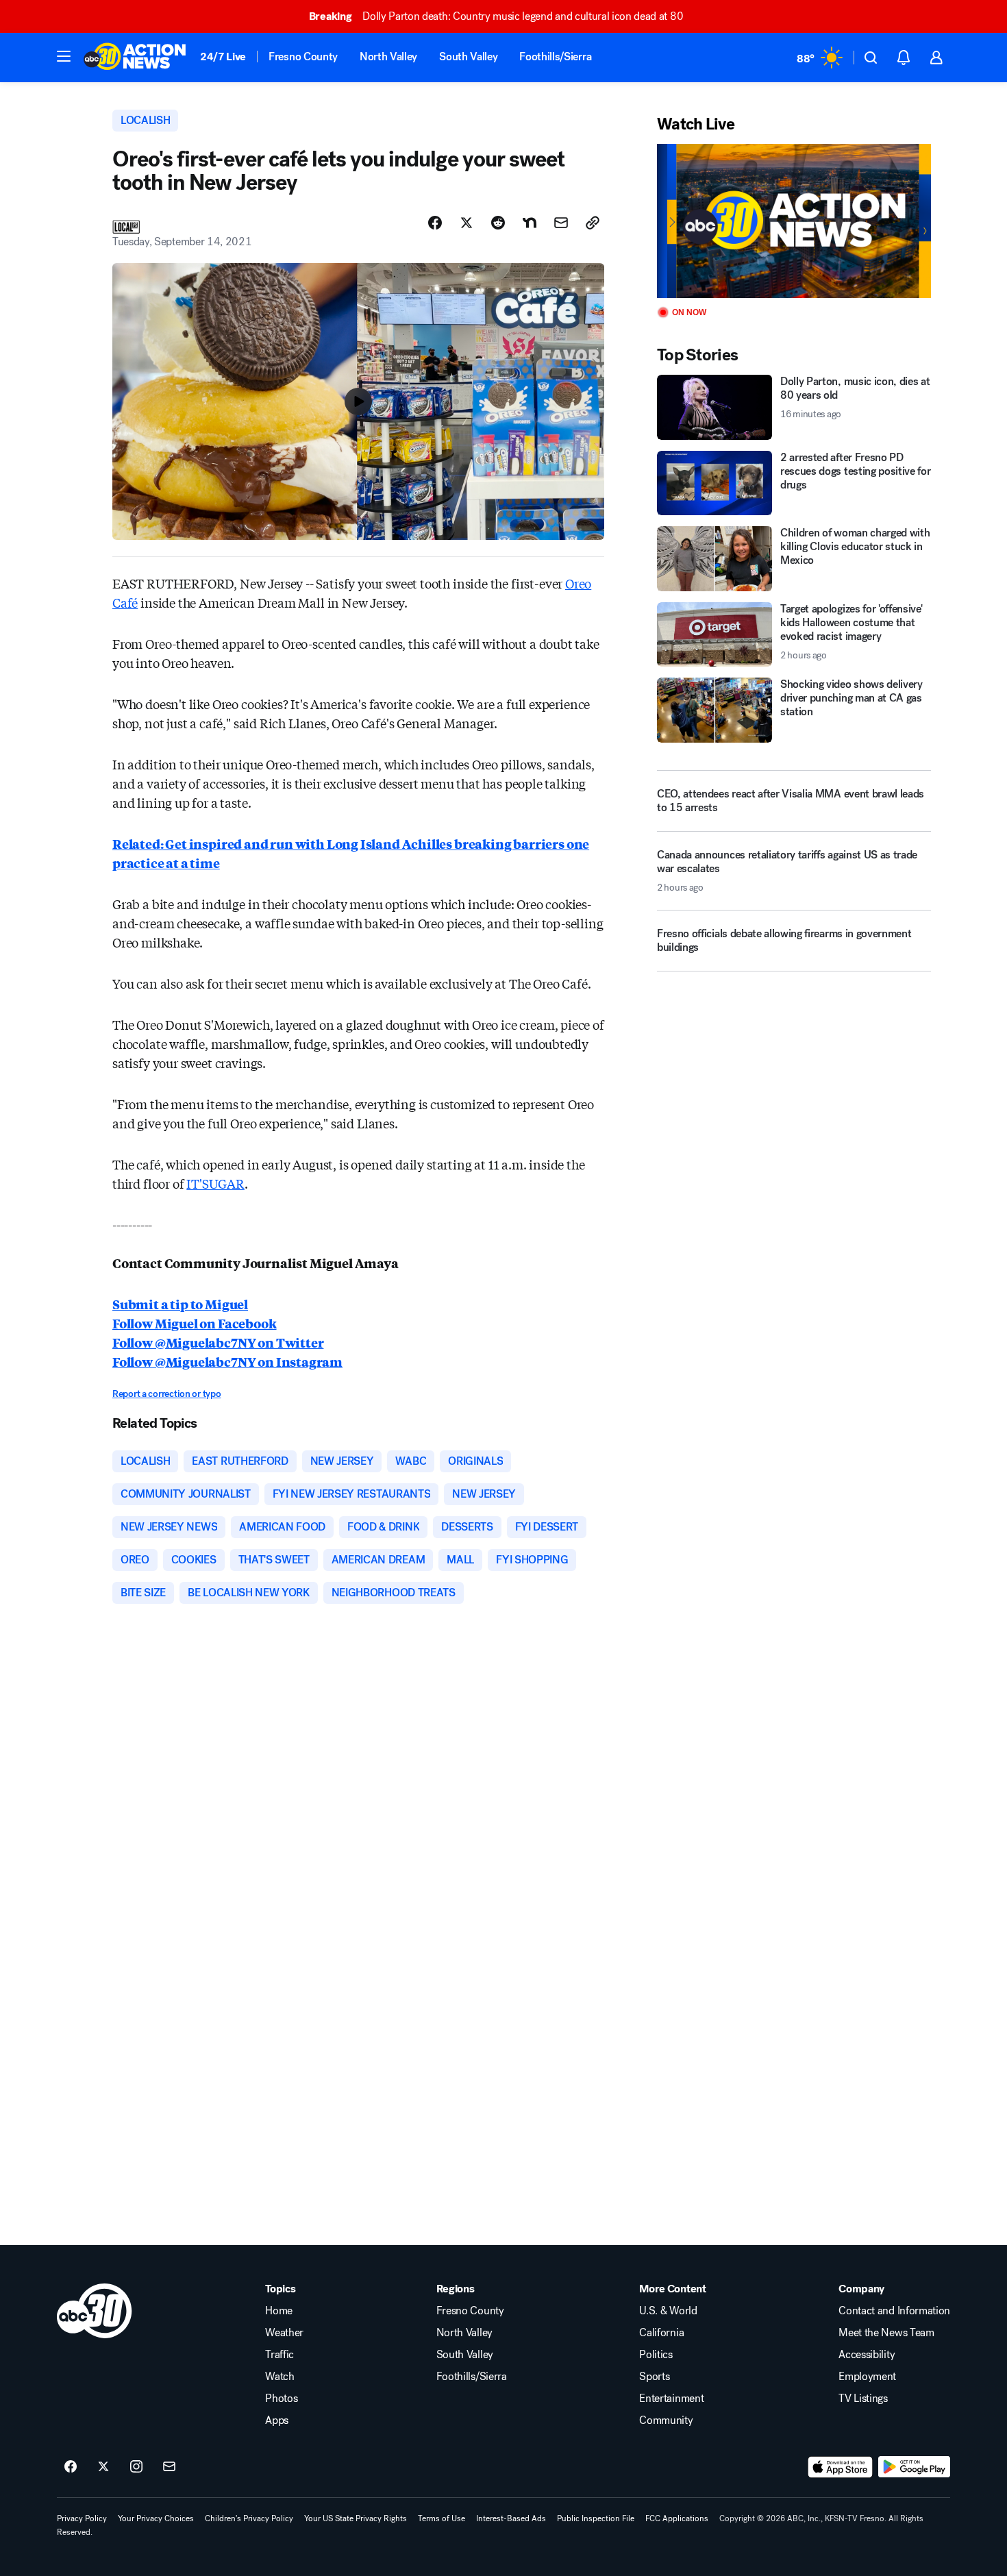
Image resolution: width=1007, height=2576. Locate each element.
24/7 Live (223, 57)
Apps (277, 2420)
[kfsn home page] (95, 2311)
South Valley (468, 57)
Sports (654, 2377)
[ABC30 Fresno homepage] (135, 58)
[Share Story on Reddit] (498, 223)
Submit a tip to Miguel (180, 1304)
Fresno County (303, 57)
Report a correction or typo (166, 1394)
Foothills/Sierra (555, 57)
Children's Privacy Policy (249, 2518)
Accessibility (867, 2355)
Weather (284, 2333)
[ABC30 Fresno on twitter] (103, 2467)
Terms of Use (442, 2518)
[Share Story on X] (467, 223)
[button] (64, 56)
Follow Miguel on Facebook (195, 1323)
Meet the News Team (886, 2333)
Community (666, 2420)
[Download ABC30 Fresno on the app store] (841, 2467)
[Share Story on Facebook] (435, 223)
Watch (279, 2377)
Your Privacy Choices (156, 2518)
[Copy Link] (593, 223)
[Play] (794, 221)
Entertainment (671, 2399)
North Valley (388, 57)
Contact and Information (894, 2311)
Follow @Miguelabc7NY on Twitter (218, 1342)
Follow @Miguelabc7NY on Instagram (227, 1361)
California (661, 2333)
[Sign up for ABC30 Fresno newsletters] (169, 2467)
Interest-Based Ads (511, 2518)
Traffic (279, 2355)
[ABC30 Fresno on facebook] (71, 2467)
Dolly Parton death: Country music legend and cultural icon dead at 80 (496, 16)
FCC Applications (677, 2518)
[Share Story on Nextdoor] (530, 223)
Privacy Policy (82, 2518)
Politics (656, 2355)
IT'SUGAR (215, 1183)
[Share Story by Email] (561, 223)
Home (279, 2311)
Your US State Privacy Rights (356, 2518)
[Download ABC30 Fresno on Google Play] (914, 2467)
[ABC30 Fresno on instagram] (136, 2467)
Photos (281, 2399)
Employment (867, 2377)
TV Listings (863, 2399)
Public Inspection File (596, 2518)
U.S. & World (668, 2311)
